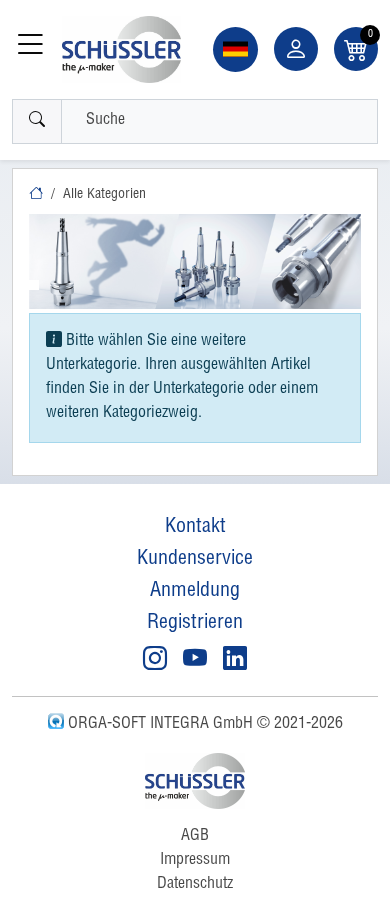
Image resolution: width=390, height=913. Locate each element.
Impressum (195, 861)
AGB (195, 837)
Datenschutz (195, 885)
